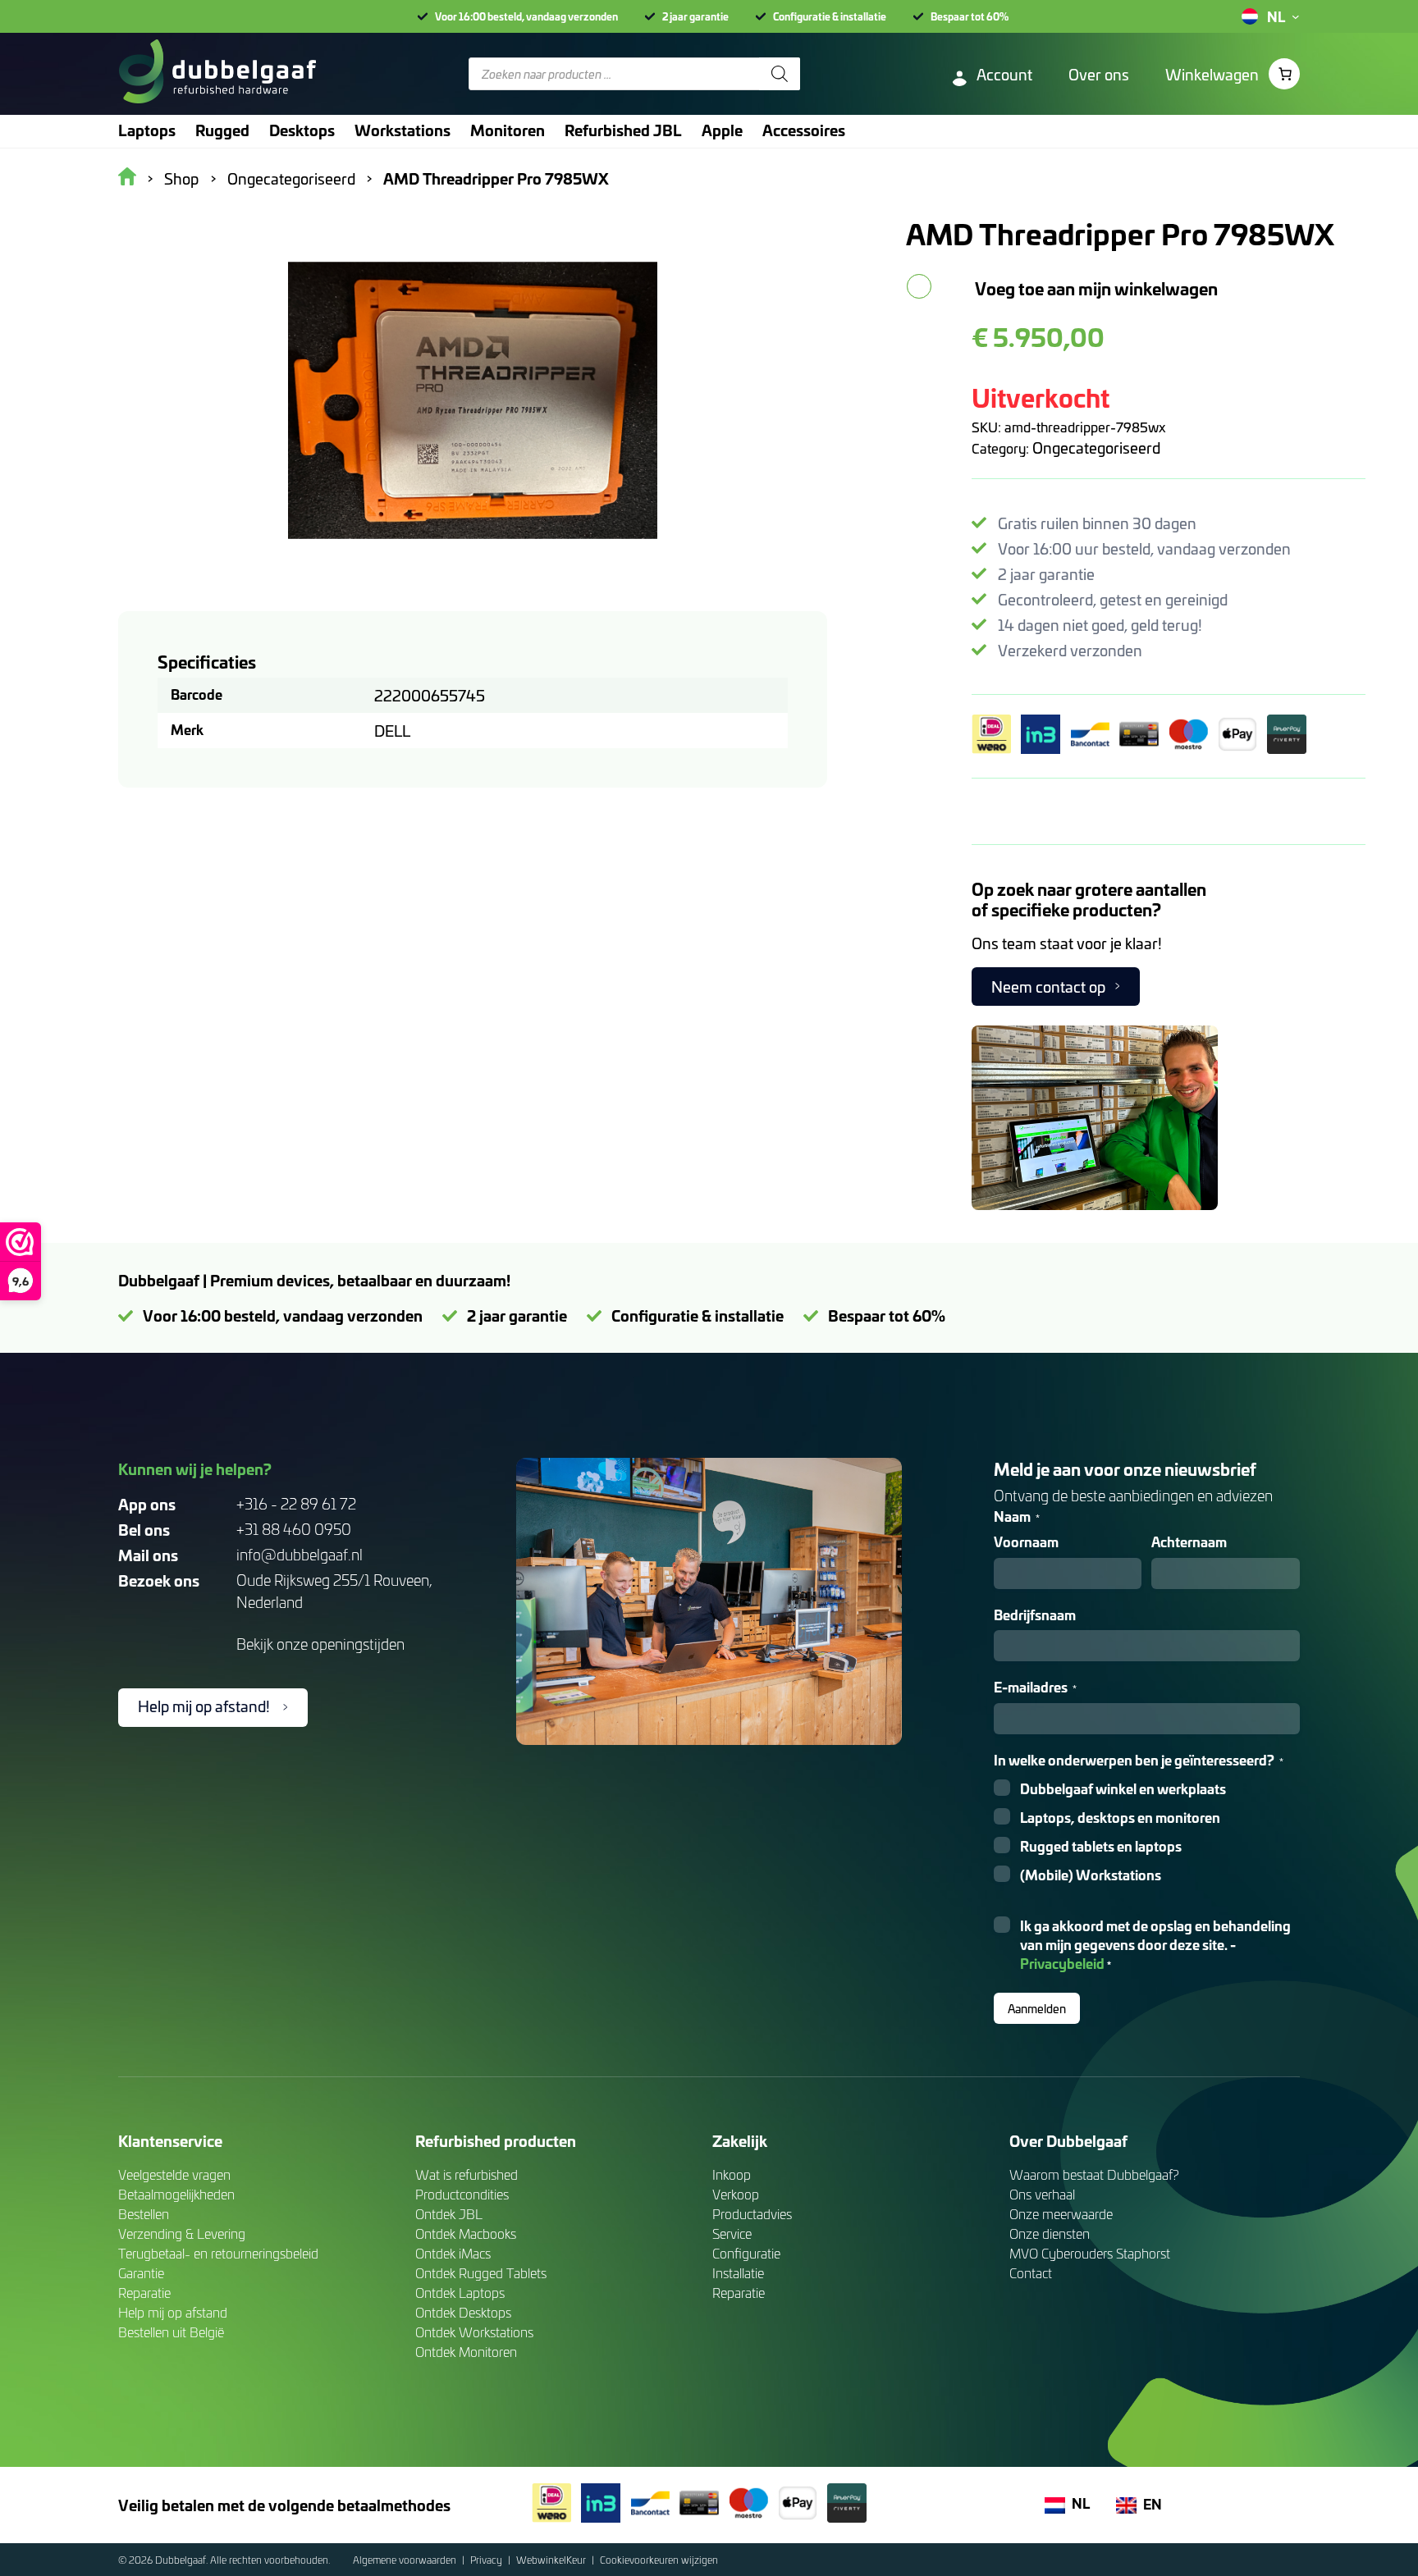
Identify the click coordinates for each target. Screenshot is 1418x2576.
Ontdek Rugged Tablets (481, 2273)
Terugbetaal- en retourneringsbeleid (218, 2253)
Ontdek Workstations (474, 2332)
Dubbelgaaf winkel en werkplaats (1123, 1789)
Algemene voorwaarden (406, 2560)
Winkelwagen (1212, 74)
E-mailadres (1035, 1687)
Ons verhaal (1042, 2194)
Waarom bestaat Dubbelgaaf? (1094, 2174)
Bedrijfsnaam (1035, 1615)
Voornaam (1026, 1542)
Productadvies (752, 2214)
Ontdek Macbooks (466, 2233)
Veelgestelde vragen (174, 2174)
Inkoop (732, 2174)
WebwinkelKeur (552, 2560)
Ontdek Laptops (460, 2293)
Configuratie (746, 2253)
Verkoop (736, 2194)
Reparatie (144, 2293)
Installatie (738, 2273)
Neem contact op (1048, 987)
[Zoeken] (780, 74)
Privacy (487, 2560)
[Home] (217, 74)
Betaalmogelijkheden (176, 2194)
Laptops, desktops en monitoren (1120, 1818)
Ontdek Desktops (463, 2312)
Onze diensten (1050, 2233)
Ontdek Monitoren (466, 2352)
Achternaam (1189, 1542)
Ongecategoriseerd (1096, 448)
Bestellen (144, 2214)
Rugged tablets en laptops (1101, 1846)
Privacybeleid (1062, 1963)
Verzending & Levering (182, 2233)
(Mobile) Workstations (1091, 1875)
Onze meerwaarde (1061, 2214)
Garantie (141, 2273)
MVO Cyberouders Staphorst (1090, 2253)
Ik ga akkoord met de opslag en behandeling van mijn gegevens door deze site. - (1155, 1945)
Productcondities (462, 2194)
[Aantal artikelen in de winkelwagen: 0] (1284, 74)
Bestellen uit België (171, 2332)
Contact (1031, 2273)
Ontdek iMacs (453, 2253)
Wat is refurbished (467, 2174)
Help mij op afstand (173, 2312)
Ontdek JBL (449, 2214)
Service (732, 2233)
